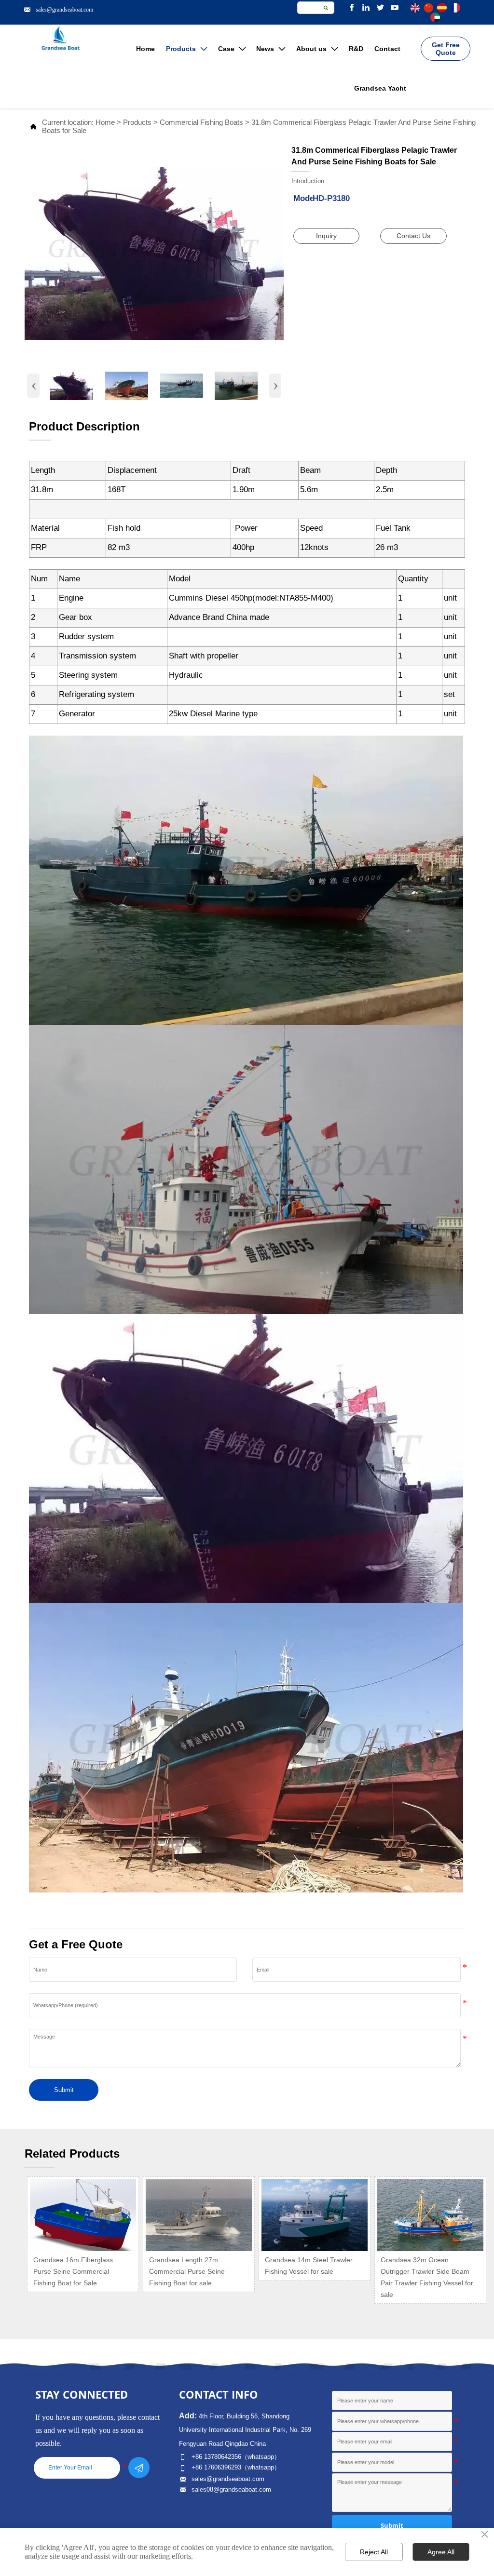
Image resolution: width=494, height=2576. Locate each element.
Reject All (374, 2552)
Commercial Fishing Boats (201, 122)
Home (105, 122)
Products (137, 122)
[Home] (61, 38)
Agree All (441, 2552)
